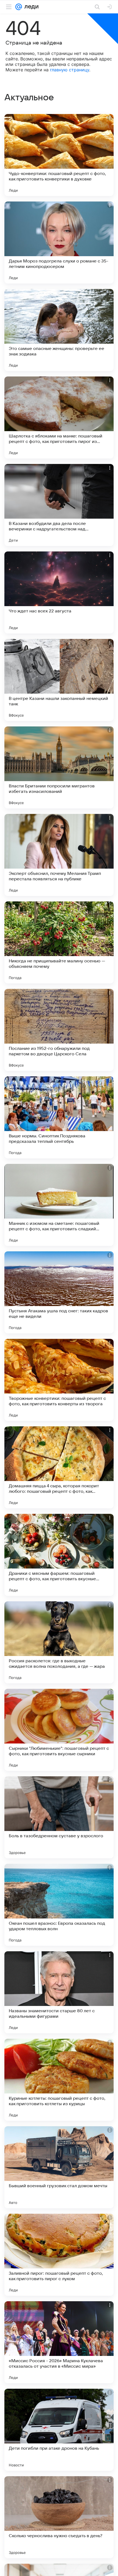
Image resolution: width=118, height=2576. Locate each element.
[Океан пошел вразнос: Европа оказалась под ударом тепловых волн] (59, 1905)
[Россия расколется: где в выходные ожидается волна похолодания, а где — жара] (59, 1642)
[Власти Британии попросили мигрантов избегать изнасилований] (59, 767)
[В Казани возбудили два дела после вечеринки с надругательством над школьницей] (59, 505)
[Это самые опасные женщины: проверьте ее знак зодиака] (59, 330)
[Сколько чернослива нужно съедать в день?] (59, 2517)
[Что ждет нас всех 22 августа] (59, 592)
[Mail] (19, 7)
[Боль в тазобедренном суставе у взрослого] (59, 1817)
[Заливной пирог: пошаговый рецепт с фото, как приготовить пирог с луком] (59, 2255)
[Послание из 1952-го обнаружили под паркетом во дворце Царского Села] (59, 1030)
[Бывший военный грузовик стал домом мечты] (59, 2167)
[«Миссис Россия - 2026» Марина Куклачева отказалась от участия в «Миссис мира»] (59, 2342)
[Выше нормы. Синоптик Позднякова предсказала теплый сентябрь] (59, 1117)
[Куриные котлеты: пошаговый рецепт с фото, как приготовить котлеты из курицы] (59, 2080)
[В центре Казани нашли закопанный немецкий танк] (59, 680)
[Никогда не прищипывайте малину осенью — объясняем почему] (59, 942)
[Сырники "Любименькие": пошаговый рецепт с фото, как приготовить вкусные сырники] (59, 1730)
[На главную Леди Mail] (30, 7)
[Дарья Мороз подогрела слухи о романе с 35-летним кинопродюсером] (59, 243)
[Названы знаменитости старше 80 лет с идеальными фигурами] (59, 1992)
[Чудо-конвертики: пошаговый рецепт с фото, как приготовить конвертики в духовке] (59, 155)
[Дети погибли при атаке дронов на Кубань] (59, 2430)
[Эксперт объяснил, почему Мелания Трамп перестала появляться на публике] (59, 855)
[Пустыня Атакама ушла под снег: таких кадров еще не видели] (59, 1292)
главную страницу (70, 70)
